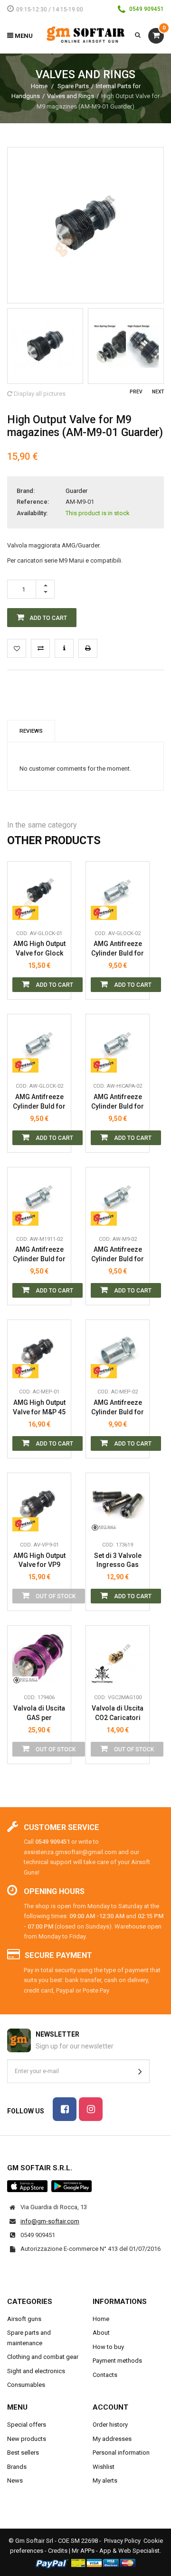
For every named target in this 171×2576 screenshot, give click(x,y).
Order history (110, 2425)
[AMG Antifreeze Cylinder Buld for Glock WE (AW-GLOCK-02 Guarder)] (39, 1046)
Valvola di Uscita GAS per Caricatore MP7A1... (39, 1713)
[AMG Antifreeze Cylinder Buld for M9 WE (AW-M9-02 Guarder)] (118, 1199)
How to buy (108, 2347)
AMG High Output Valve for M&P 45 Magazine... (39, 1407)
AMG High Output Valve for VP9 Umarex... (39, 1561)
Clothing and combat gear (43, 2357)
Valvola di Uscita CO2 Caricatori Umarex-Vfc (118, 1713)
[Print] (88, 648)
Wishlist (104, 2467)
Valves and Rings (71, 96)
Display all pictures (39, 394)
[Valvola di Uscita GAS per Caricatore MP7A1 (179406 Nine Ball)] (39, 1657)
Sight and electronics (36, 2371)
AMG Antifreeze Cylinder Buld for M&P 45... (118, 1407)
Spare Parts (73, 86)
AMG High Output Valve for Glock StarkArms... (39, 949)
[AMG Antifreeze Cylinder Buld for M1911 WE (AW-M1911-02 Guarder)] (39, 1199)
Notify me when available (57, 1479)
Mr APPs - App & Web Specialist (116, 2551)
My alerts (105, 2480)
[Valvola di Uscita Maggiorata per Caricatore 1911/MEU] (45, 346)
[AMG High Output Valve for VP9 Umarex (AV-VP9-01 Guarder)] (39, 1505)
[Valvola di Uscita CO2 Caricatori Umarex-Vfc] (118, 1657)
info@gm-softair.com (50, 2221)
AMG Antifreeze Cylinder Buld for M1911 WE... (39, 1254)
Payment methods (117, 2361)
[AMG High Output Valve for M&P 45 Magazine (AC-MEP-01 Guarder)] (39, 1352)
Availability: (32, 513)
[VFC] (104, 1675)
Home (39, 86)
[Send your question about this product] (64, 648)
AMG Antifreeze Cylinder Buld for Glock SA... (118, 949)
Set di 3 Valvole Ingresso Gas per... (118, 1561)
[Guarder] (25, 910)
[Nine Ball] (104, 1522)
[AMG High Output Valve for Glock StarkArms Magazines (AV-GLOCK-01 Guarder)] (39, 893)
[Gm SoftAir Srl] (86, 34)
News (15, 2480)
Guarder (76, 491)
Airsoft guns (24, 2319)
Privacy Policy (122, 2541)
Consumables (26, 2385)
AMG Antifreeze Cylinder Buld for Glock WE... (39, 1102)
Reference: (33, 502)
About (101, 2333)
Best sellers (23, 2453)
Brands (17, 2467)
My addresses (112, 2439)
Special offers (27, 2425)
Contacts (105, 2375)
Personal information (121, 2453)
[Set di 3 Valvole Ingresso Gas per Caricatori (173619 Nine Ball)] (118, 1505)
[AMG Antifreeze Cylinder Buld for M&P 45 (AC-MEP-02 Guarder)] (118, 1352)
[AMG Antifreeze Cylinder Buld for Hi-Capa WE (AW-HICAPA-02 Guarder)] (118, 1046)
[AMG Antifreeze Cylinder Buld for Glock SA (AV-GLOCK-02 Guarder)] (118, 893)
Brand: (26, 491)
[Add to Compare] (40, 648)
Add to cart (54, 985)
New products (27, 2439)
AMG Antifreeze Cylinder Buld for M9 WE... (118, 1254)
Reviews (31, 731)
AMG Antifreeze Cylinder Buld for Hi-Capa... (118, 1102)
